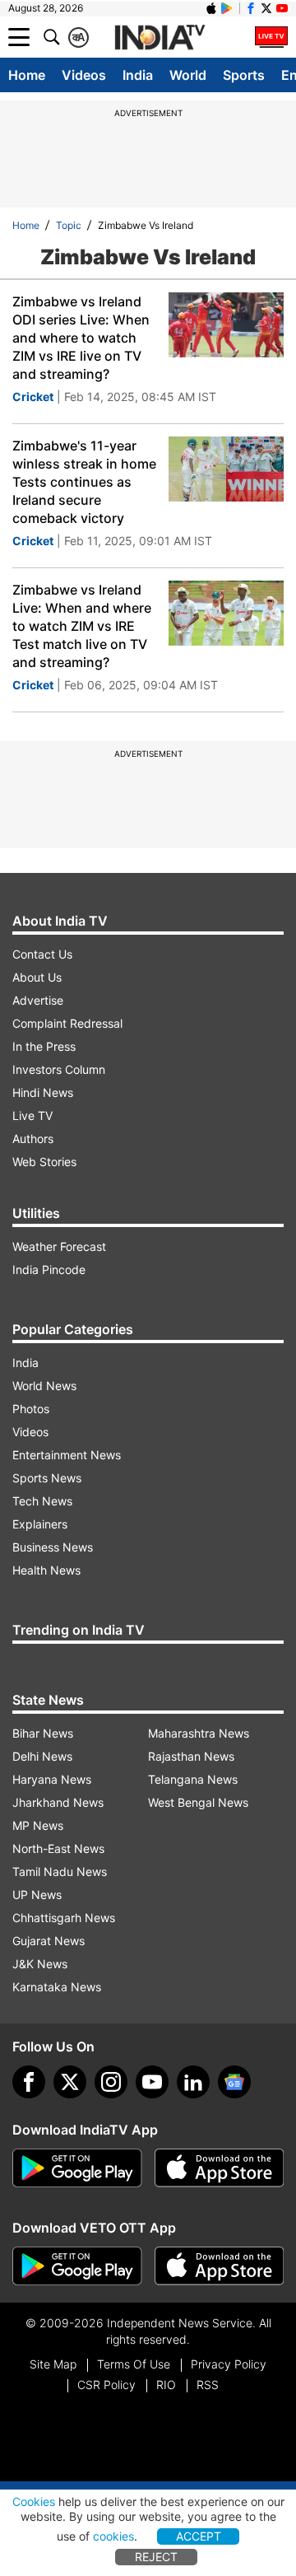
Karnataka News (57, 1987)
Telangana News (193, 1779)
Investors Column (59, 1069)
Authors (33, 1139)
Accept (199, 2536)
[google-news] (234, 2082)
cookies (113, 2536)
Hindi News (43, 1092)
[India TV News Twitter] (266, 8)
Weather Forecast (59, 1246)
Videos (84, 75)
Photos (31, 1409)
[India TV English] (160, 38)
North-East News (58, 1848)
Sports (244, 75)
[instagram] (111, 2082)
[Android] (227, 8)
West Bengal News (198, 1802)
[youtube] (152, 2082)
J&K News (40, 1964)
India (138, 75)
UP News (37, 1895)
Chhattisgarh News (64, 1918)
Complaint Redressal (67, 1023)
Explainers (40, 1524)
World (188, 75)
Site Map (53, 2364)
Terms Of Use (134, 2364)
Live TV (32, 1115)
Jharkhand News (58, 1802)
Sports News (47, 1478)
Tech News (42, 1501)
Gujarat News (49, 1941)
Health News (46, 1570)
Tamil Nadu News (60, 1871)
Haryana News (52, 1779)
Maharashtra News (199, 1733)
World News (44, 1386)
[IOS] (211, 8)
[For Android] (77, 2266)
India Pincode (49, 1269)
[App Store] (220, 2168)
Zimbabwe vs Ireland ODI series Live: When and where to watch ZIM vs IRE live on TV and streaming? (81, 338)
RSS (208, 2385)
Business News (53, 1547)
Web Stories (44, 1162)
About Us (37, 977)
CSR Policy (106, 2385)
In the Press (44, 1046)
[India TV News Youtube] (282, 8)
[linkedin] (193, 2082)
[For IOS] (220, 2266)
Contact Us (42, 954)
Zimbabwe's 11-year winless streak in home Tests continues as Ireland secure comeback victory (84, 482)
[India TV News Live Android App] (77, 2168)
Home (27, 75)
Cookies (34, 2501)
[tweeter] (70, 2082)
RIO (166, 2385)
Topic (69, 225)
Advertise (38, 1000)
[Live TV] (271, 37)
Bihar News (43, 1733)
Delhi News (42, 1756)
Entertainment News (67, 1455)
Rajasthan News (191, 1756)
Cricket (33, 397)
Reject (156, 2557)
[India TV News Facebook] (251, 8)
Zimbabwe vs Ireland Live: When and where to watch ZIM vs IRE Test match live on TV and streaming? (82, 626)
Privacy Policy (229, 2364)
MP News (38, 1825)
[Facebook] (29, 2082)
